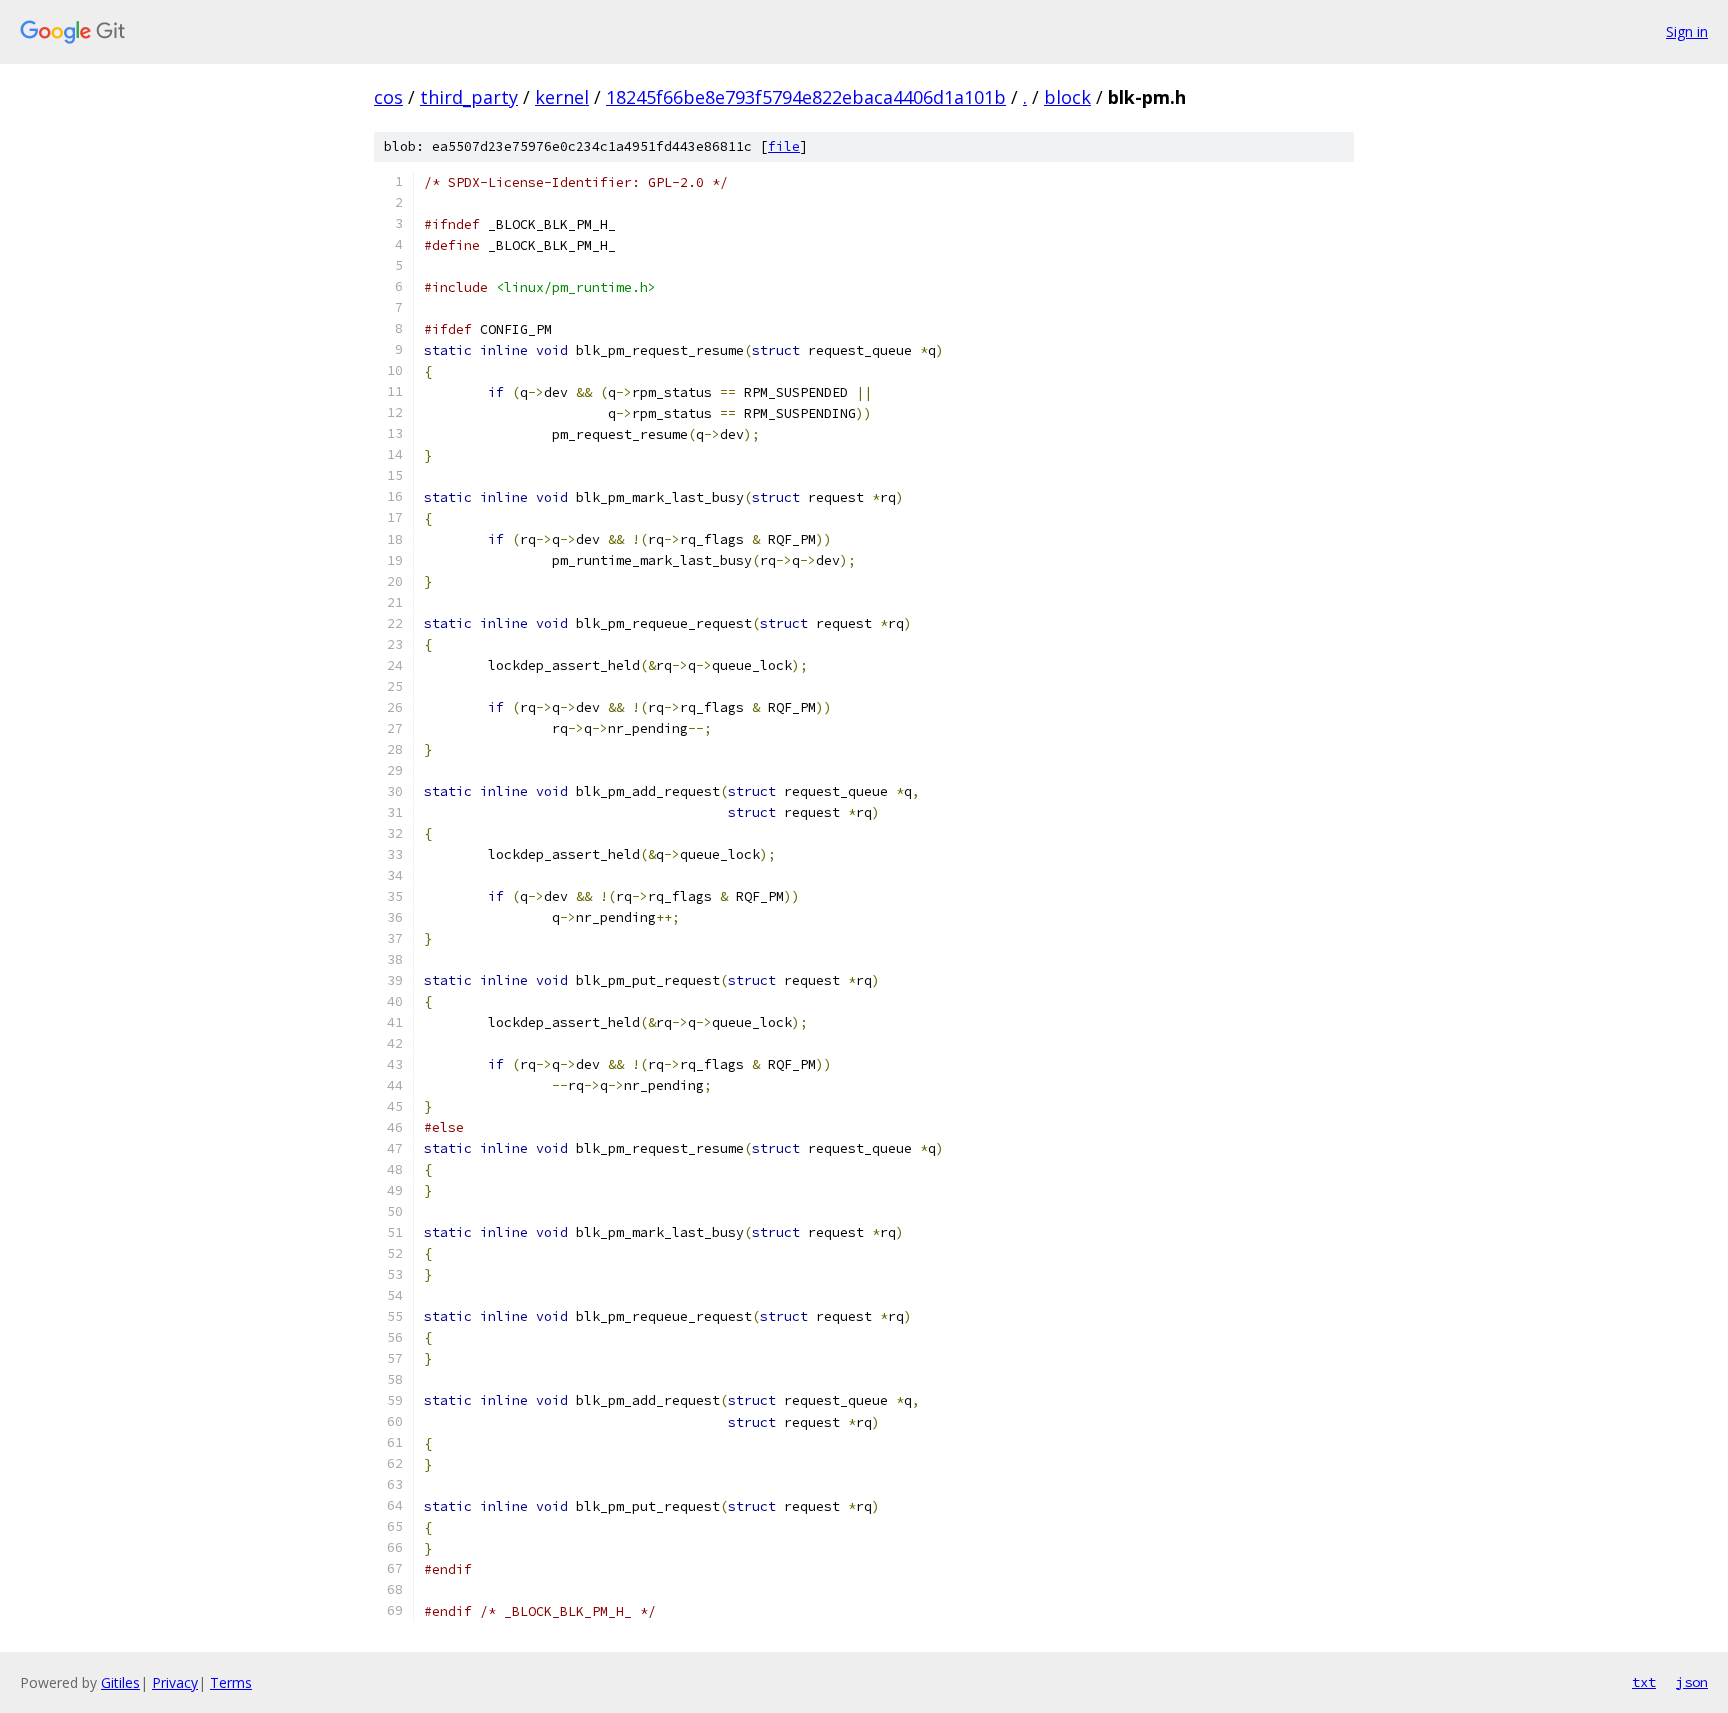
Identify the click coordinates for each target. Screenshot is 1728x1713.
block (1067, 97)
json (1692, 1682)
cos (388, 97)
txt (1644, 1682)
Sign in (1687, 31)
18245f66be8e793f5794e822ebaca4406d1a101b (806, 97)
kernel (562, 97)
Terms (231, 1682)
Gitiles (120, 1682)
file (784, 146)
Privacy (175, 1682)
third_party (469, 97)
